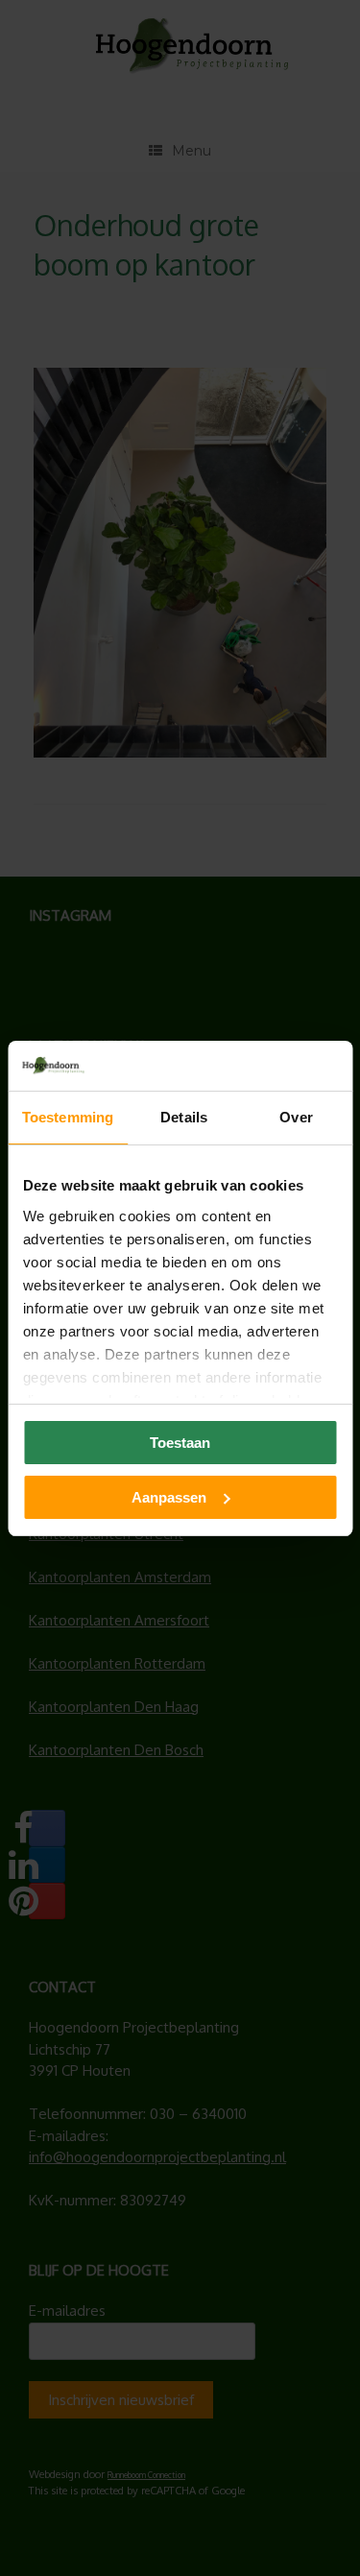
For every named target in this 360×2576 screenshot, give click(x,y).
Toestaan (180, 1443)
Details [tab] (184, 1117)
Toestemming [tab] (68, 1117)
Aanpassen (169, 1497)
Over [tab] (296, 1117)
